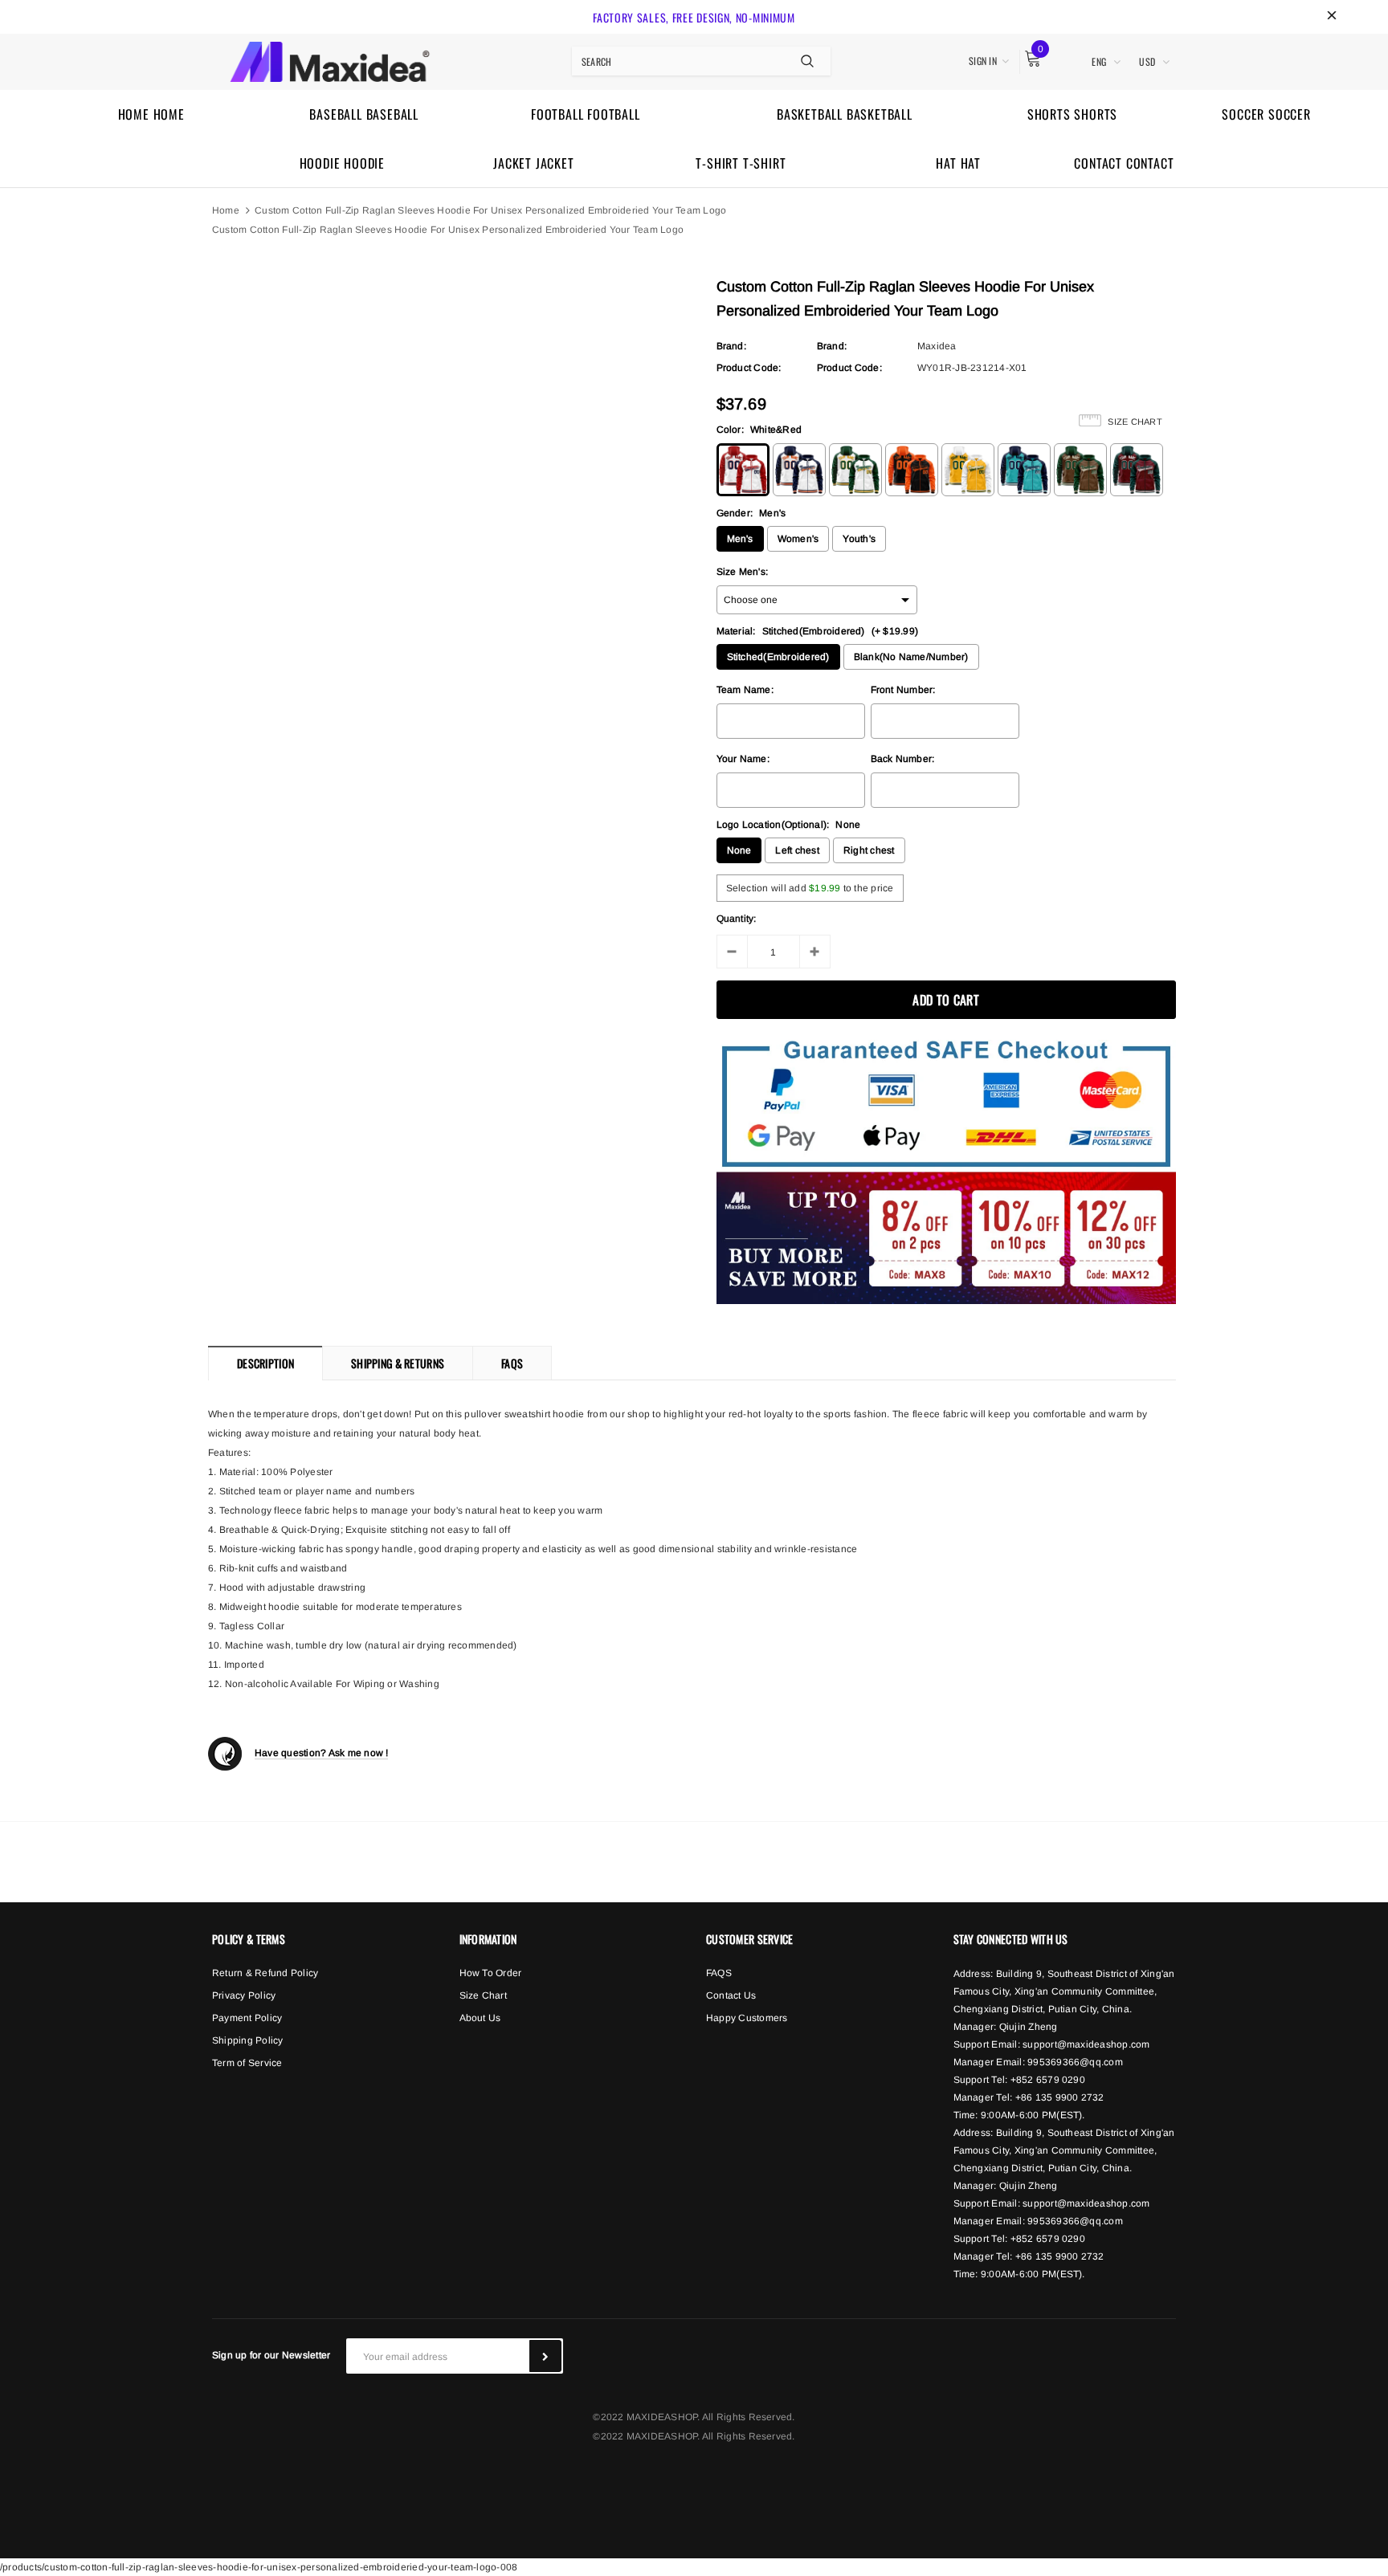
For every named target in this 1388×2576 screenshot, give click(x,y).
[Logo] (330, 59)
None (739, 850)
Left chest (797, 850)
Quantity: (737, 919)
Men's (740, 539)
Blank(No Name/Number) (911, 657)
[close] (1332, 17)
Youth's (859, 539)
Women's (798, 539)
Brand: (731, 346)
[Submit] (545, 2356)
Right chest (869, 850)
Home (226, 210)
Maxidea (937, 346)
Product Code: (749, 368)
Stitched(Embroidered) (778, 657)
